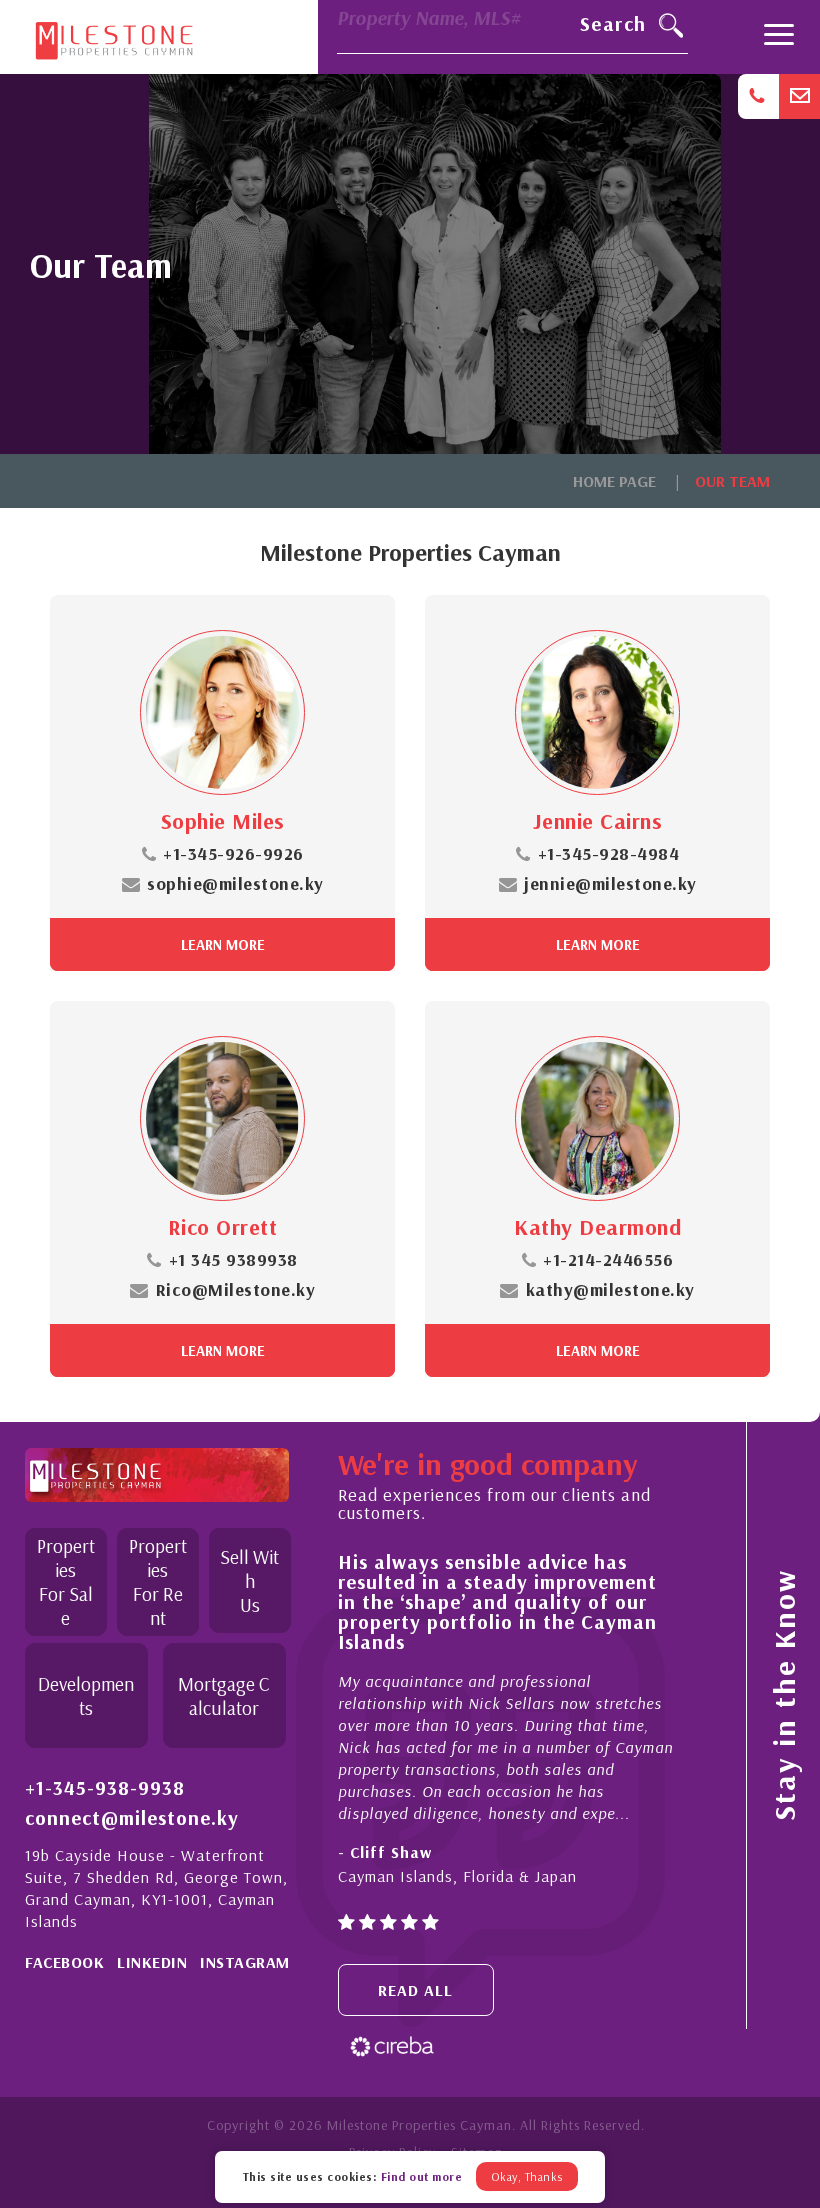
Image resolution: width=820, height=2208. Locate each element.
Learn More (223, 944)
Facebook (64, 1962)
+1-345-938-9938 (105, 1788)
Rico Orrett (223, 1227)
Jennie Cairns (598, 821)
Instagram (245, 1962)
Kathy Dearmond (597, 1227)
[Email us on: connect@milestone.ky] (799, 96)
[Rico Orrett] (222, 1118)
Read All (415, 1990)
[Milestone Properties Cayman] (114, 36)
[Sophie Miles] (222, 712)
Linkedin (152, 1962)
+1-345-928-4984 (608, 853)
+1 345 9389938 (233, 1259)
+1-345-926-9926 (233, 853)
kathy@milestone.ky (610, 1289)
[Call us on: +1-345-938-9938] (758, 96)
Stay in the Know (784, 1695)
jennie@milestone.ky (610, 883)
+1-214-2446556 (608, 1259)
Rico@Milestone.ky (235, 1289)
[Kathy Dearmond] (597, 1118)
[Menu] (779, 37)
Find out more (422, 2176)
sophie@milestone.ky (235, 883)
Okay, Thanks (527, 2176)
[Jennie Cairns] (597, 712)
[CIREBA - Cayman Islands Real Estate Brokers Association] (392, 2044)
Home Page (614, 481)
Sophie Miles (223, 821)
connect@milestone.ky (132, 1818)
